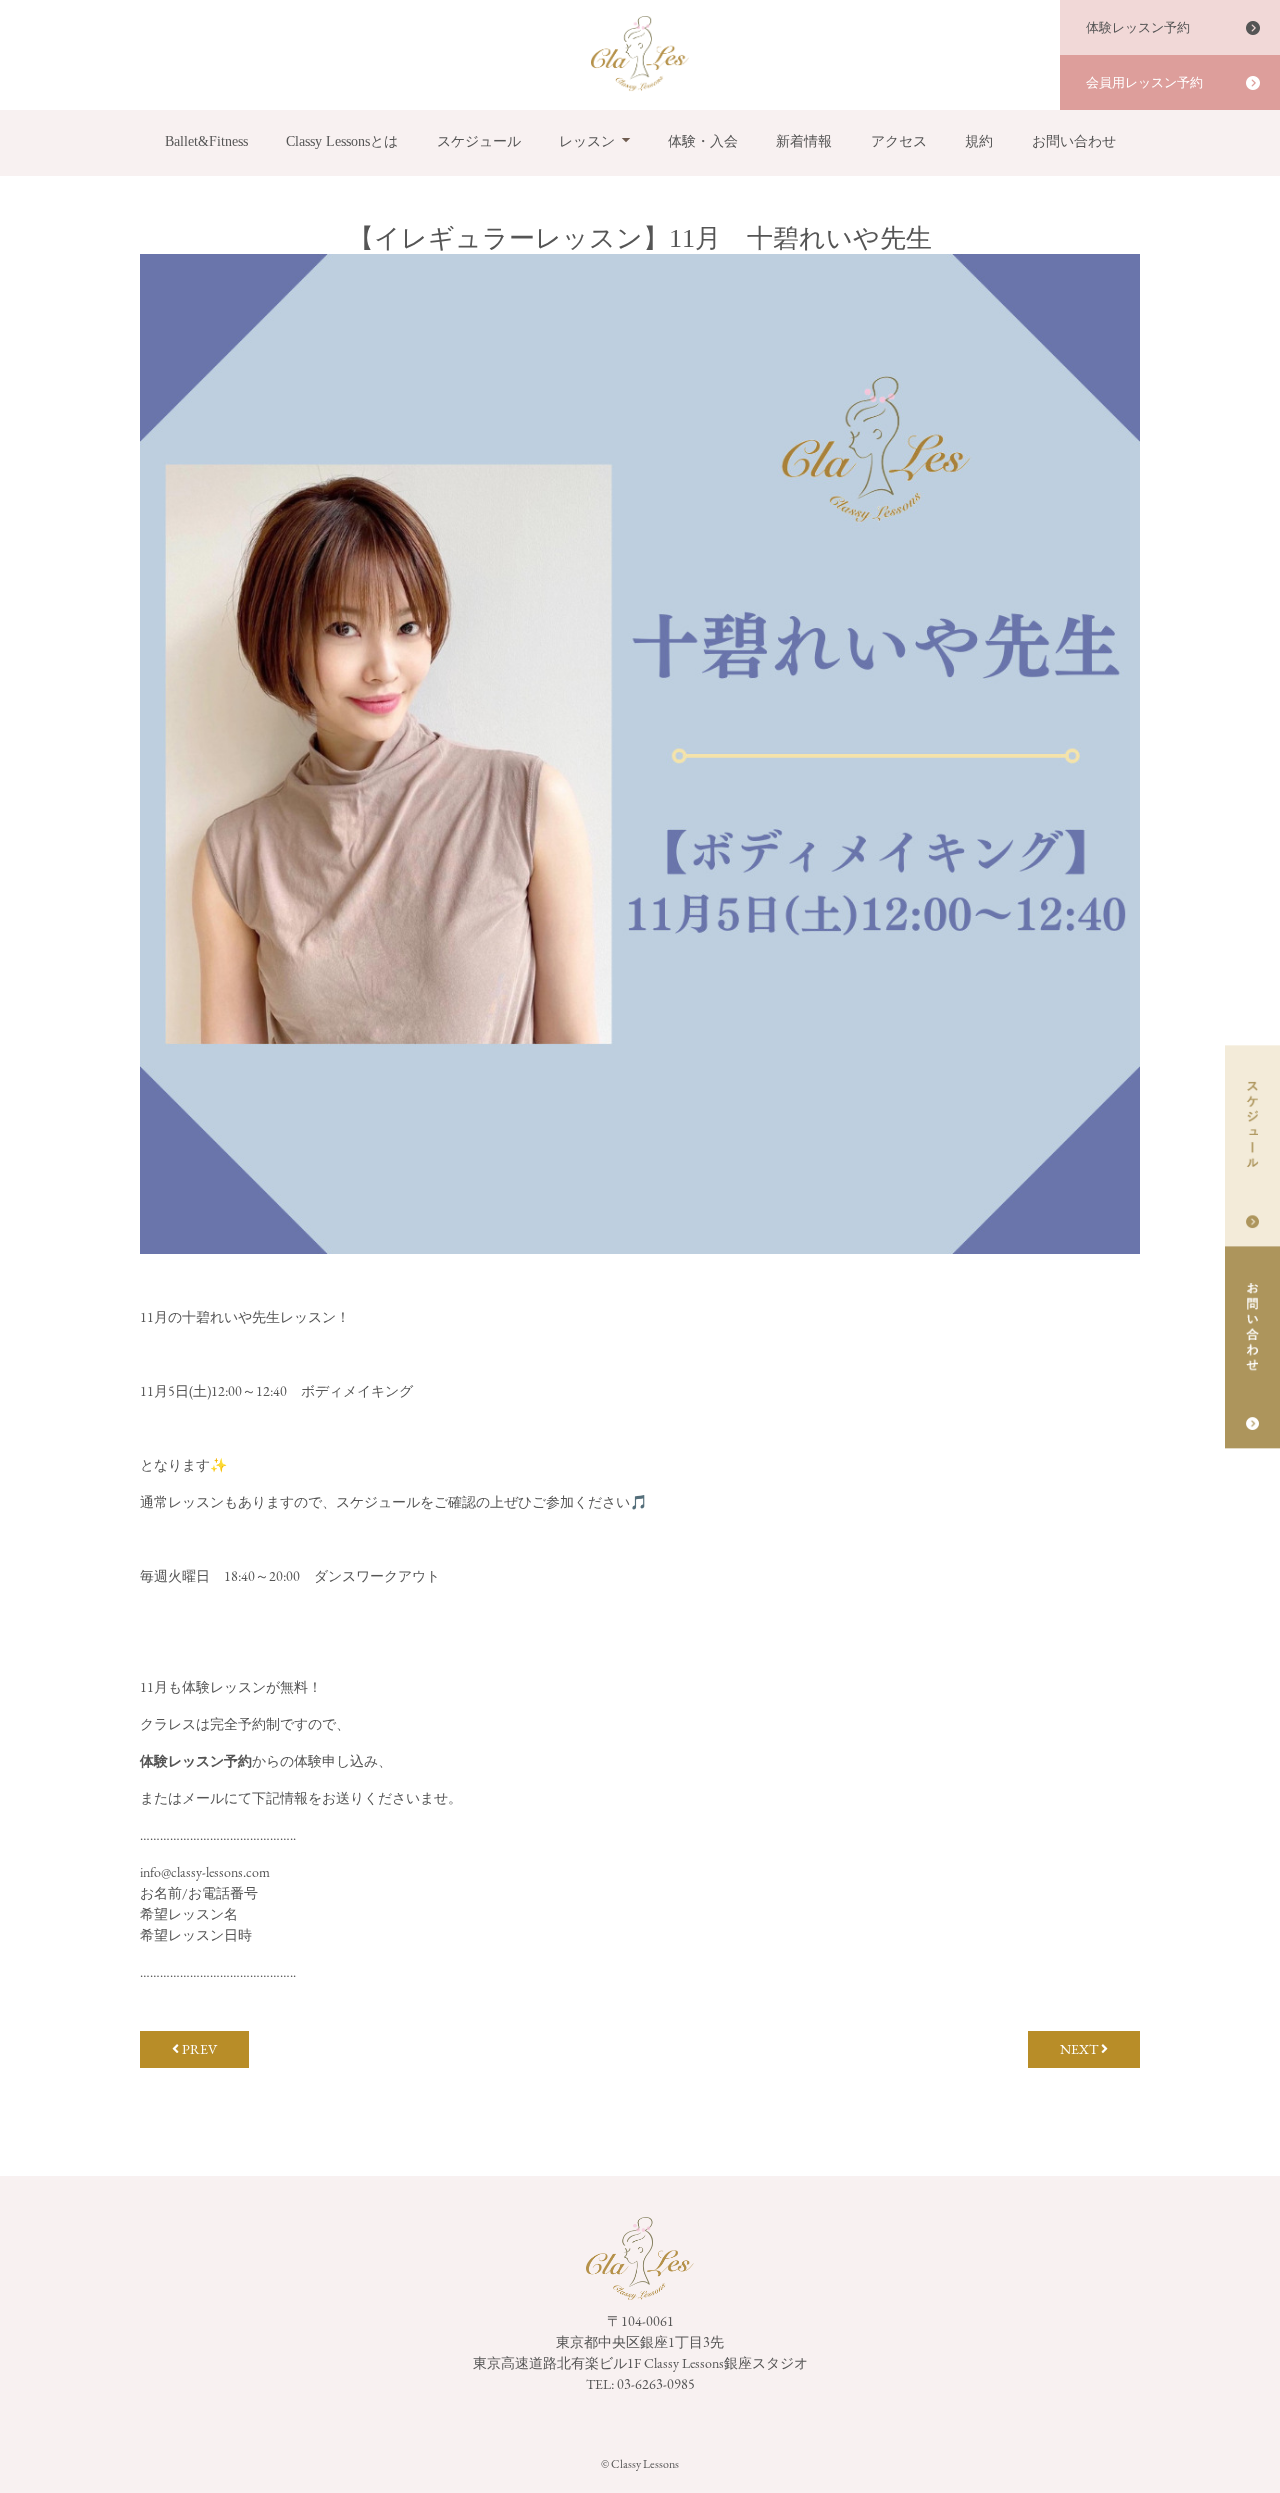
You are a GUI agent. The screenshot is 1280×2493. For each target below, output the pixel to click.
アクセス (899, 141)
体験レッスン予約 (1138, 27)
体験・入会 (703, 141)
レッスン (587, 141)
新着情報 (804, 141)
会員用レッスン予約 (1144, 82)
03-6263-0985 (656, 2384)
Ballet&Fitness (206, 141)
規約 (979, 141)
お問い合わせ (1074, 141)
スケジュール (479, 141)
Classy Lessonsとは (342, 141)
